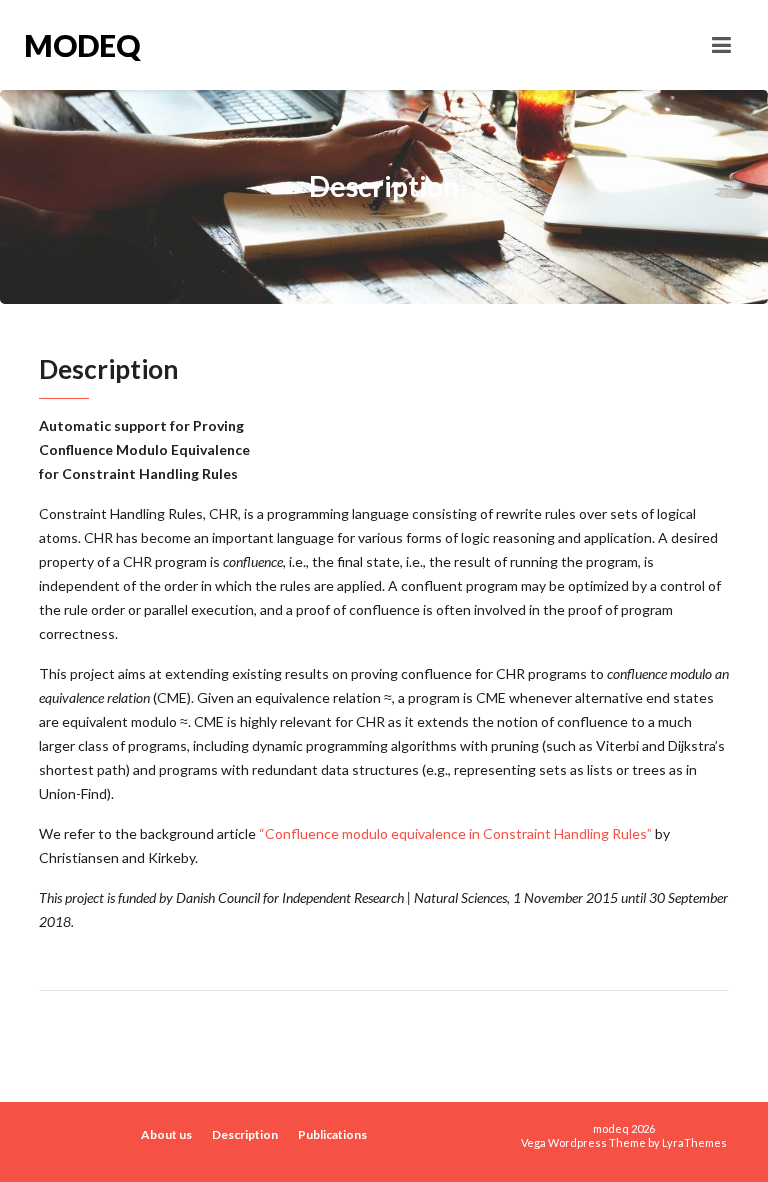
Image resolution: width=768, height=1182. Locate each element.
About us (166, 1134)
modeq (82, 45)
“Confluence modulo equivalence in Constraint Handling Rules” (455, 833)
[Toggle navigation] (721, 45)
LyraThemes (694, 1142)
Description (245, 1134)
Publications (332, 1134)
